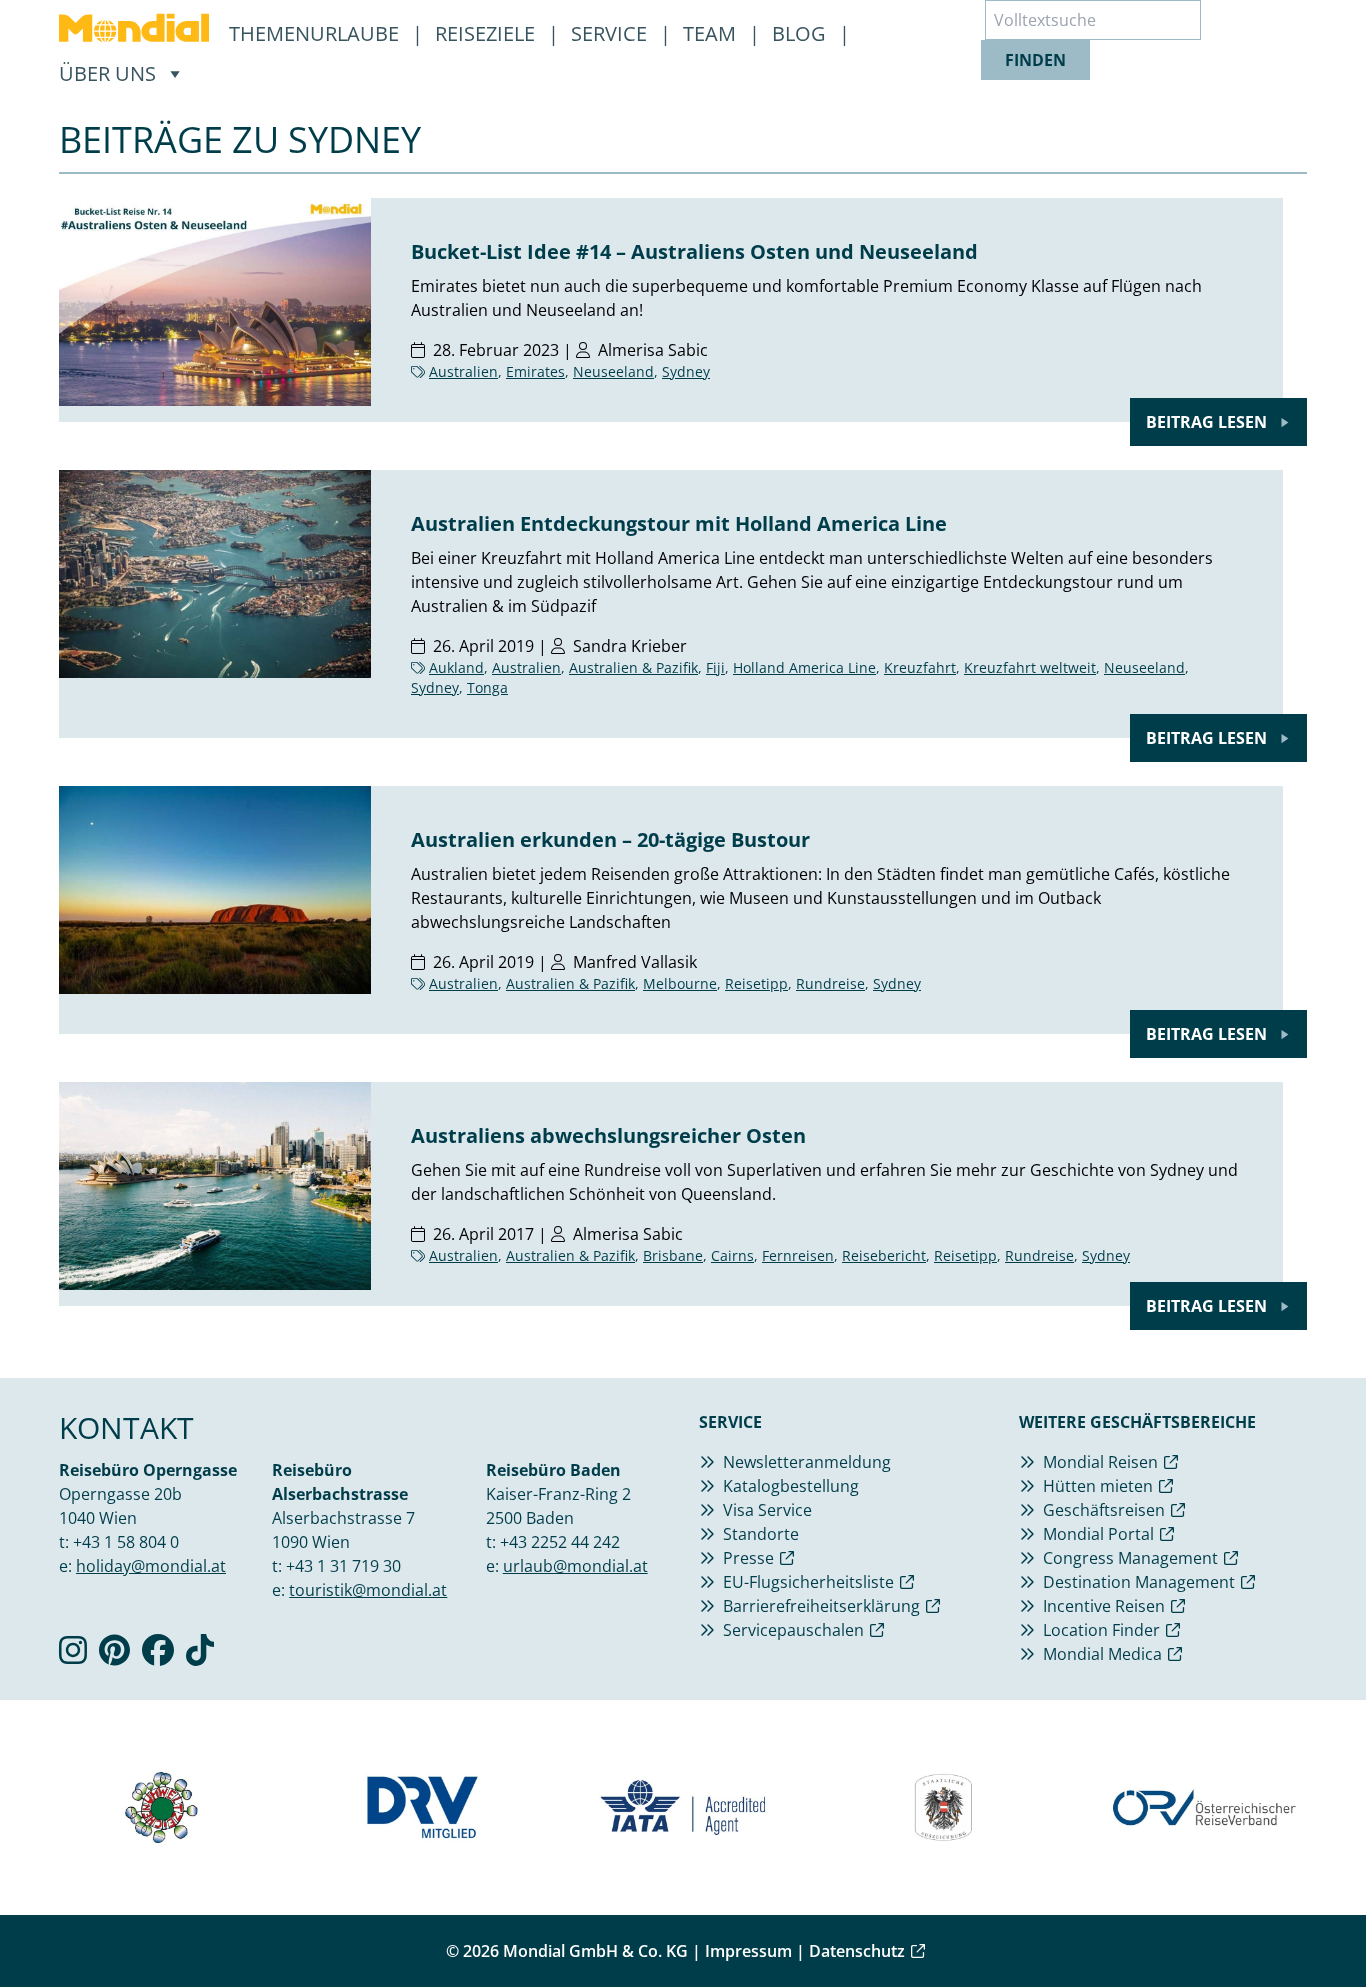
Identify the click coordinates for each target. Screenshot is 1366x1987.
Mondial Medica (1102, 1654)
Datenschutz (857, 1951)
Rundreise (830, 983)
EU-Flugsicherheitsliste (808, 1582)
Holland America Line (804, 667)
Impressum (748, 1951)
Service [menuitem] (611, 33)
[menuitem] (134, 28)
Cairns (732, 1255)
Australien (463, 371)
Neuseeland (613, 371)
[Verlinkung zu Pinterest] (114, 1656)
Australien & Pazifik (633, 667)
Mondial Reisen (1100, 1462)
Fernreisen (798, 1255)
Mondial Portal (1098, 1534)
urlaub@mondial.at (575, 1566)
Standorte (761, 1534)
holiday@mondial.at (151, 1566)
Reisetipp (756, 983)
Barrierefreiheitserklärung (821, 1606)
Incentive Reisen (1104, 1606)
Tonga (487, 687)
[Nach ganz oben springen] (1302, 1923)
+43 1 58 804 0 (126, 1542)
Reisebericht (884, 1255)
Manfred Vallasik (635, 962)
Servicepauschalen (793, 1630)
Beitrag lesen (1208, 422)
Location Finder (1101, 1630)
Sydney (686, 371)
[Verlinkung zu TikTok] (200, 1656)
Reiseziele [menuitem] (487, 33)
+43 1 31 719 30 (343, 1566)
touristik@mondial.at (368, 1590)
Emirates (535, 371)
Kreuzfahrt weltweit (1030, 667)
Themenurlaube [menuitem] (316, 33)
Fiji (715, 667)
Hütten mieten (1098, 1486)
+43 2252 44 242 (560, 1542)
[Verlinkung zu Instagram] (73, 1656)
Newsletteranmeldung (807, 1462)
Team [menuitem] (712, 33)
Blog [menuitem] (801, 33)
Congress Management (1130, 1558)
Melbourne (680, 983)
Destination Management (1139, 1582)
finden (1035, 60)
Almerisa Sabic (653, 350)
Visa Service (767, 1510)
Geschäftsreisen (1104, 1510)
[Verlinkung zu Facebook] (158, 1656)
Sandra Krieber (630, 646)
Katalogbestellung (791, 1486)
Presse (748, 1558)
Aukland (456, 667)
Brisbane (673, 1255)
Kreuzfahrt (920, 667)
